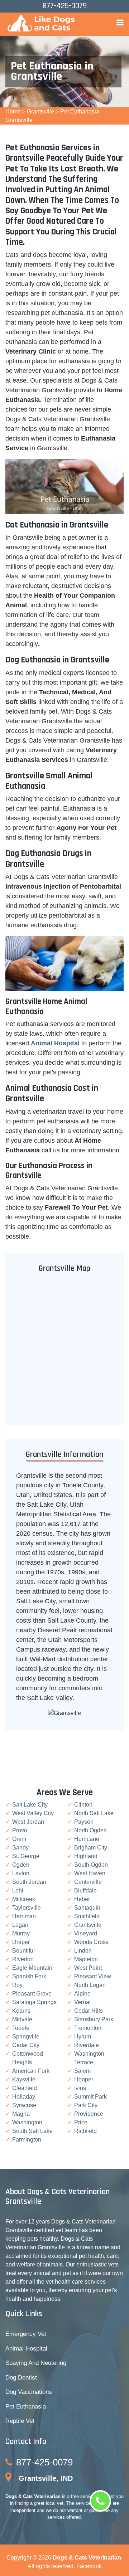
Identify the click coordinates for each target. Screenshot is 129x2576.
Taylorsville (27, 1908)
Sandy (20, 1848)
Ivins (80, 2088)
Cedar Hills (89, 2011)
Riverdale (87, 2045)
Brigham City (91, 1848)
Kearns (21, 2011)
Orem (19, 1839)
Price (81, 2122)
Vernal (82, 2002)
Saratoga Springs (34, 2002)
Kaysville (24, 2079)
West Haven (90, 1873)
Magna (21, 2114)
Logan (20, 1925)
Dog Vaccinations (29, 2392)
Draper (21, 1942)
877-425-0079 (44, 2462)
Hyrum (83, 2037)
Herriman (24, 1916)
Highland (86, 1856)
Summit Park (90, 2097)
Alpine (82, 1994)
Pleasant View (93, 1976)
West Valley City (33, 1813)
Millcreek (24, 1899)
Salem (82, 2071)
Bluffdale (85, 1890)
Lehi (18, 1890)
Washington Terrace (89, 2058)
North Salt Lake (94, 1813)
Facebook (89, 2566)
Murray (21, 1933)
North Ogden (90, 1830)
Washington (27, 2122)
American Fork (31, 2071)
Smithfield (87, 1916)
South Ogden (91, 1865)
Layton (21, 1873)
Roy (17, 1985)
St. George (26, 1856)
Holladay (24, 2097)
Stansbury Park (94, 2019)
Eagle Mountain (32, 1968)
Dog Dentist (21, 2378)
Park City (86, 2105)
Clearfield (25, 2088)
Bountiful (23, 1951)
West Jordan (28, 1822)
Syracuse (24, 2105)
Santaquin (87, 1908)
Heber (82, 1899)
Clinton (83, 1805)
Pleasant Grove (32, 1994)
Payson (84, 1822)
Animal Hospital (26, 2349)
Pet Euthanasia (26, 2407)
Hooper (84, 2079)
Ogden (21, 1865)
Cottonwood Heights (28, 2058)
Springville (26, 2037)
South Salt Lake (32, 2131)
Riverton (23, 1959)
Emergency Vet (26, 2334)
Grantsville (40, 111)
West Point (88, 1968)
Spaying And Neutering (36, 2363)
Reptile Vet (20, 2421)
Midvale (22, 2019)
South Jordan (29, 1882)
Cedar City (26, 2045)
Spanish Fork (29, 1976)
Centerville (88, 1882)
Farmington (27, 2140)
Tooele (21, 2028)
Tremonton (88, 2028)
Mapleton (86, 1959)
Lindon (83, 1951)
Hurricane (87, 1839)
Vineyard (86, 1933)
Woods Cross (91, 1942)
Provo (20, 1830)
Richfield (85, 2131)
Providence (89, 2114)
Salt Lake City (30, 1805)
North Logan (90, 1985)
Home (13, 111)
